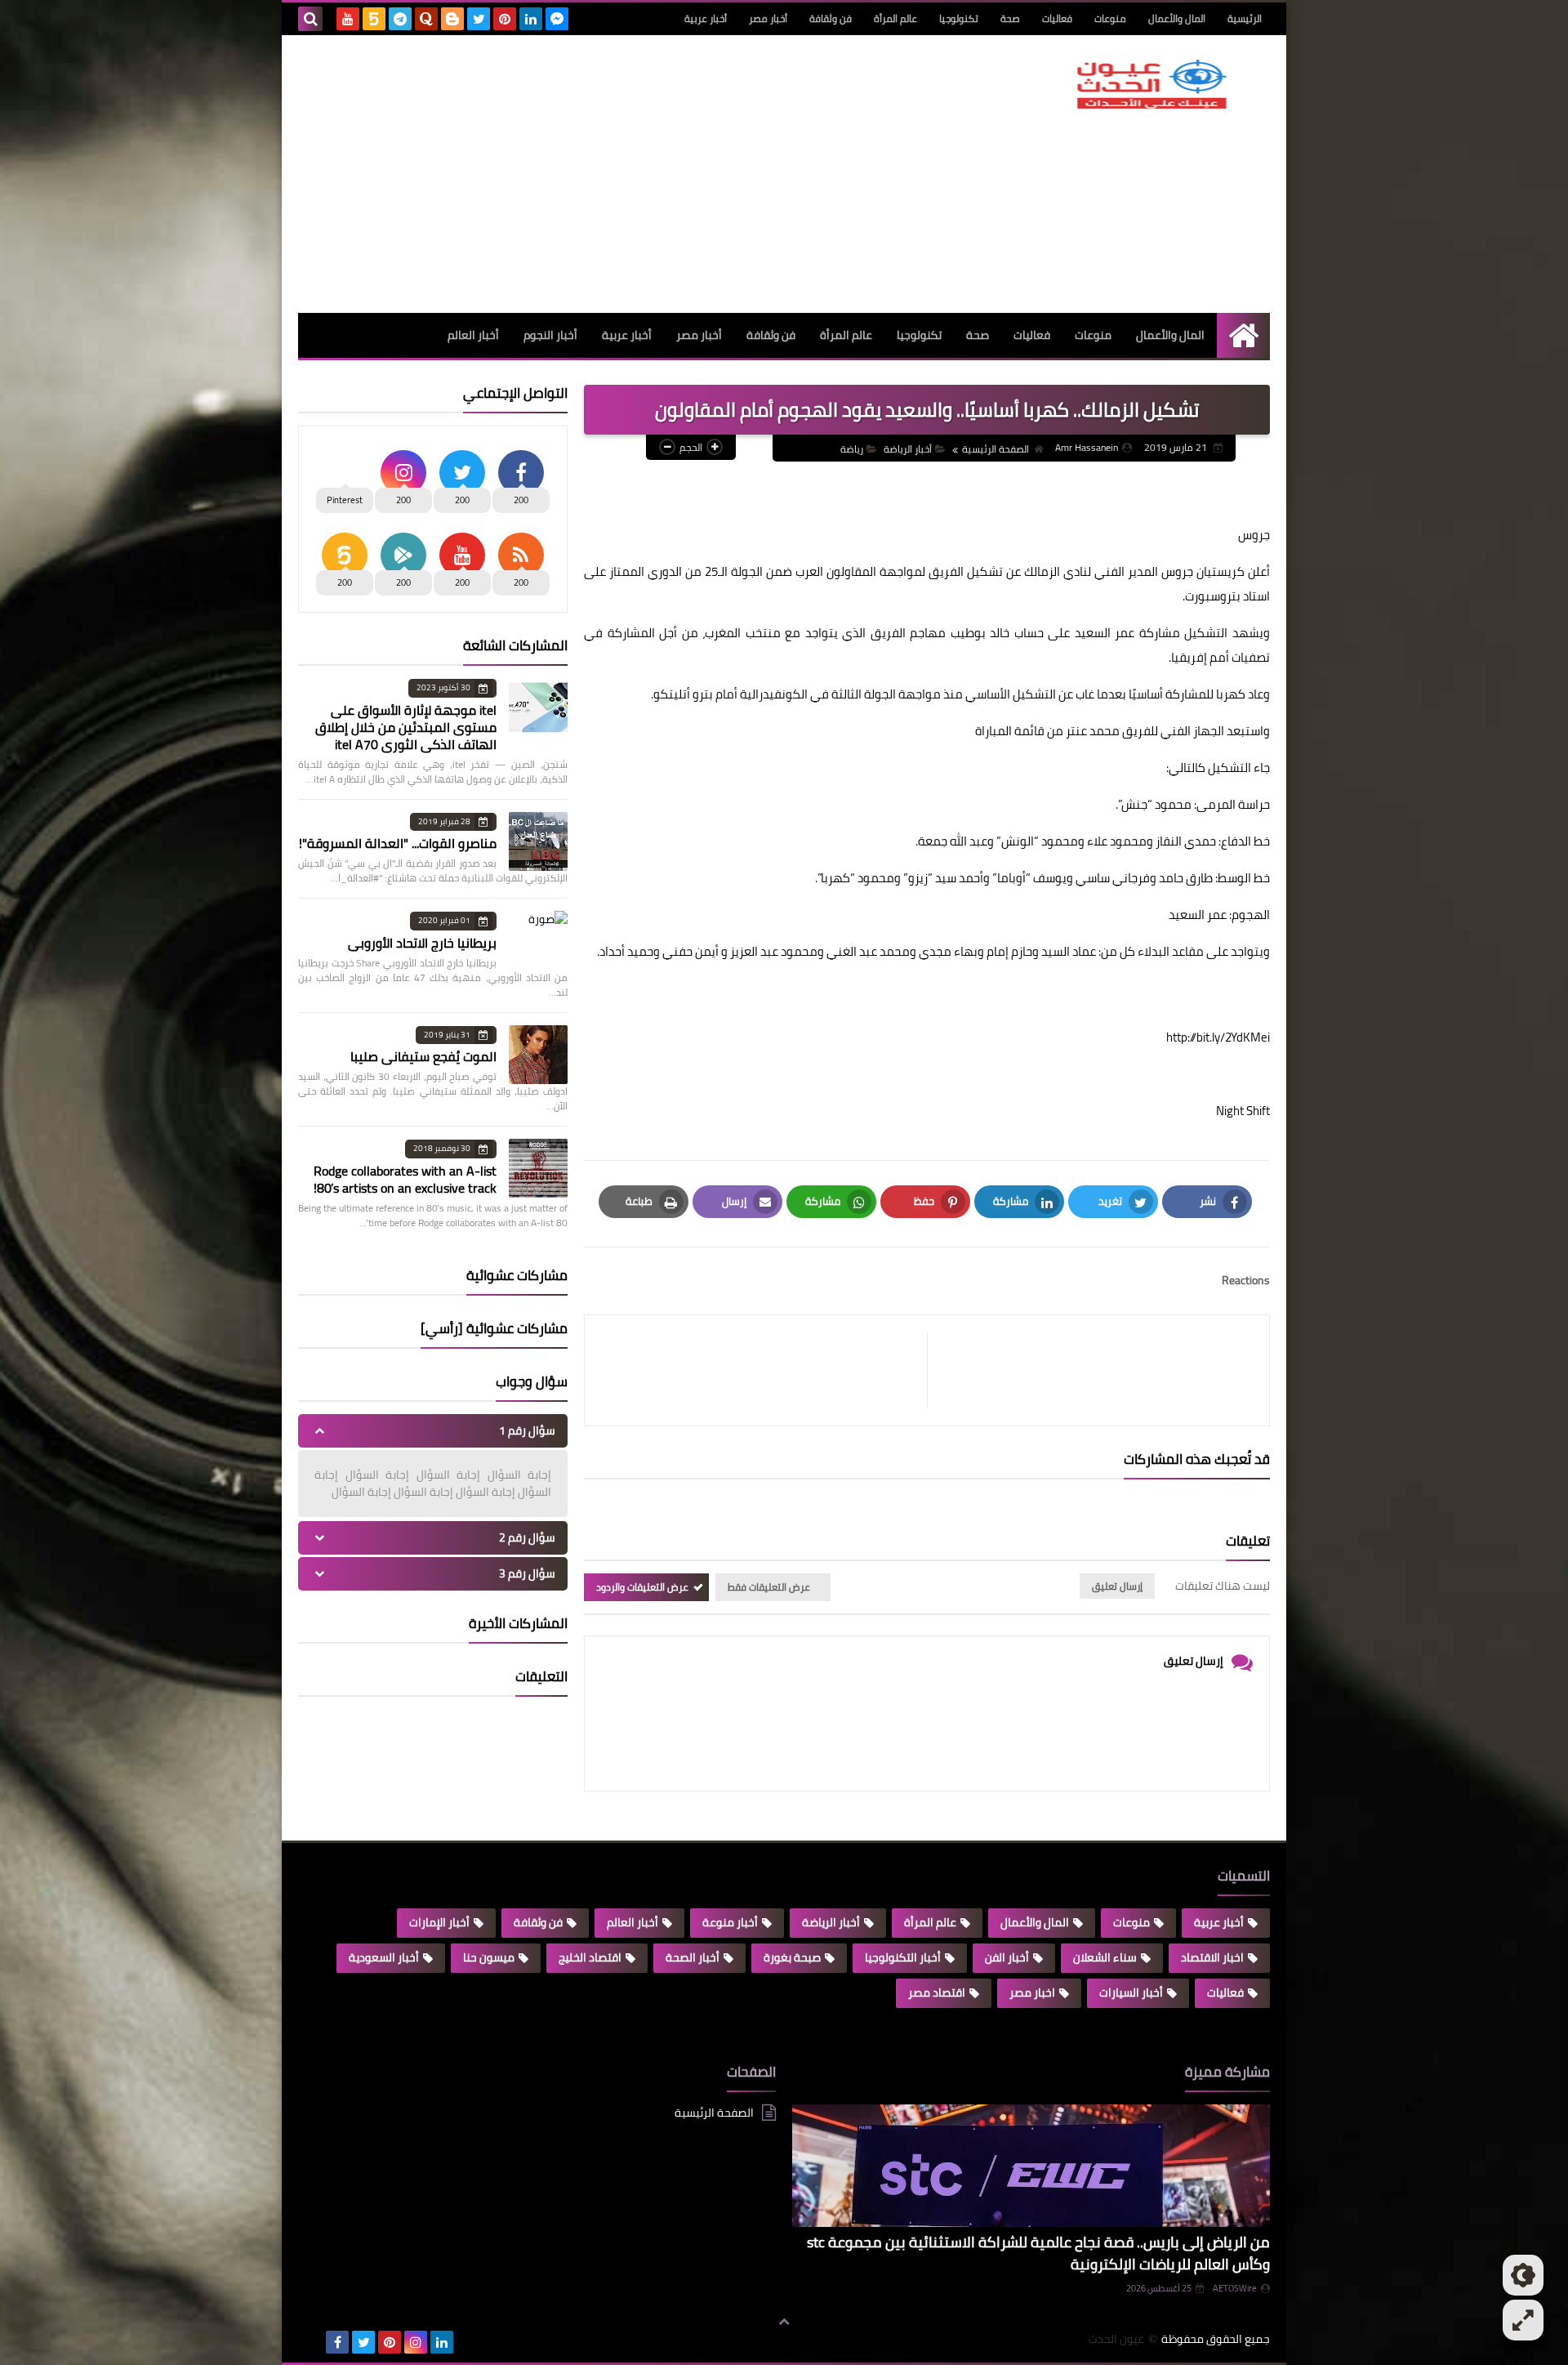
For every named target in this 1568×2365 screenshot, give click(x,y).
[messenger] (557, 19)
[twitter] (479, 19)
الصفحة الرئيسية (996, 449)
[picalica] (311, 2342)
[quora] (426, 19)
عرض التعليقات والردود (642, 1587)
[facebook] (337, 2342)
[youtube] (348, 19)
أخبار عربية (706, 18)
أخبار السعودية (384, 1957)
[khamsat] (374, 19)
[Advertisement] (595, 174)
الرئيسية (1245, 18)
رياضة (852, 449)
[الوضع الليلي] (1523, 2275)
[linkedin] (531, 19)
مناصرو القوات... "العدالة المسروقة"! (398, 843)
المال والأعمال (1177, 18)
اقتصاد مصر (937, 1992)
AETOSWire (1235, 2288)
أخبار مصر (768, 18)
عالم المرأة (895, 18)
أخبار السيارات (1131, 1992)
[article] (764, 1370)
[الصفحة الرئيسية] (1243, 335)
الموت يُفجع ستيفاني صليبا (423, 1056)
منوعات (1110, 18)
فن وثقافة (831, 18)
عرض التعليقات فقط (769, 1587)
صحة (1010, 18)
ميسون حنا (489, 1957)
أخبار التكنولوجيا (903, 1957)
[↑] (784, 2322)
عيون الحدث (1116, 2339)
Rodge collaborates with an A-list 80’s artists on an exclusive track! (405, 1179)
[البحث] (310, 19)
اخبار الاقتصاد (1212, 1957)
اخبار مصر (1032, 1992)
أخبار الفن (1007, 1957)
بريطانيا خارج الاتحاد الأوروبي (422, 943)
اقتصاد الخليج (590, 1957)
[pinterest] (505, 19)
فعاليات (1057, 18)
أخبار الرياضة (908, 449)
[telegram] (400, 19)
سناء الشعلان (1105, 1957)
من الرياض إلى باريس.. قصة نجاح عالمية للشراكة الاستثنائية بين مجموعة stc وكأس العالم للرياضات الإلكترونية (1038, 2253)
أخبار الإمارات (439, 1922)
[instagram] (416, 2342)
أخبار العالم (473, 335)
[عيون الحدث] (1151, 84)
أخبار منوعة (730, 1922)
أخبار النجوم (550, 335)
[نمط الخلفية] (1523, 2320)
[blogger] (452, 19)
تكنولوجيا (959, 18)
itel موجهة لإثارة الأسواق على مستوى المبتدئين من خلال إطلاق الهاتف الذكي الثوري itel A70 (406, 727)
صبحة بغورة (792, 1957)
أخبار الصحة (693, 1957)
